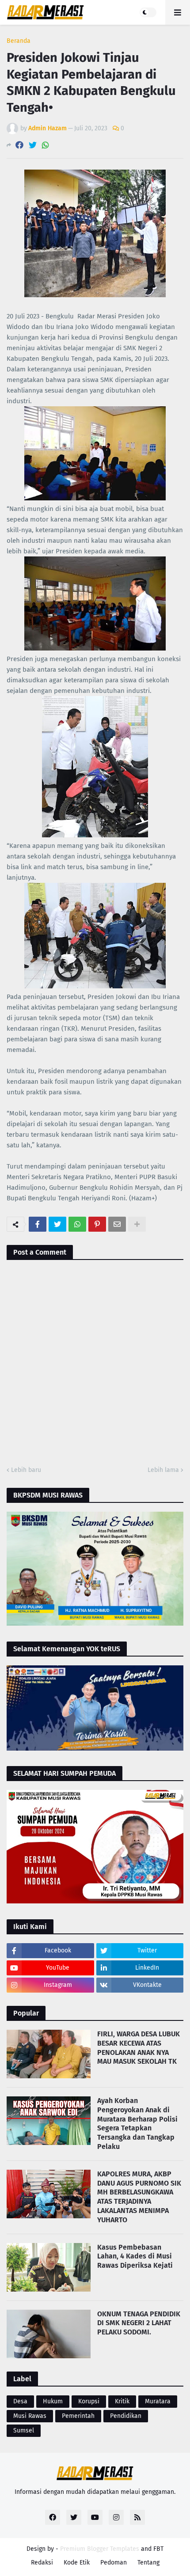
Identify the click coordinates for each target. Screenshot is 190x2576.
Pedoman (114, 2563)
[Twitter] (33, 145)
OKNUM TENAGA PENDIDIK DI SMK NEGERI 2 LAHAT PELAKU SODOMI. (139, 2323)
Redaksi (42, 2563)
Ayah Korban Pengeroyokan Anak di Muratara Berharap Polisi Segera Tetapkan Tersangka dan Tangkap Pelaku (137, 2124)
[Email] (117, 1224)
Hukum (53, 2401)
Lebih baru (26, 1470)
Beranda (19, 41)
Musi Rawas (30, 2416)
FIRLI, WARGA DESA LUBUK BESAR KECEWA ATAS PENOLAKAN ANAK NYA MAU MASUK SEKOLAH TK (139, 2048)
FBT (158, 2549)
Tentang (148, 2563)
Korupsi (89, 2401)
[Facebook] (19, 145)
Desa (20, 2401)
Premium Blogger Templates (100, 2549)
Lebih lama (163, 1470)
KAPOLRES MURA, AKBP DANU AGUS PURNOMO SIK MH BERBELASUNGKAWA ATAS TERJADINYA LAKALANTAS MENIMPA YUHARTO (139, 2197)
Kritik (122, 2401)
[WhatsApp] (46, 145)
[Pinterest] (97, 1224)
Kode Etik (77, 2563)
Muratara (158, 2401)
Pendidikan (126, 2416)
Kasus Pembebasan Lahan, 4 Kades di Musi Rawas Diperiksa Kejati (135, 2256)
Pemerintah (78, 2416)
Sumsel (24, 2430)
